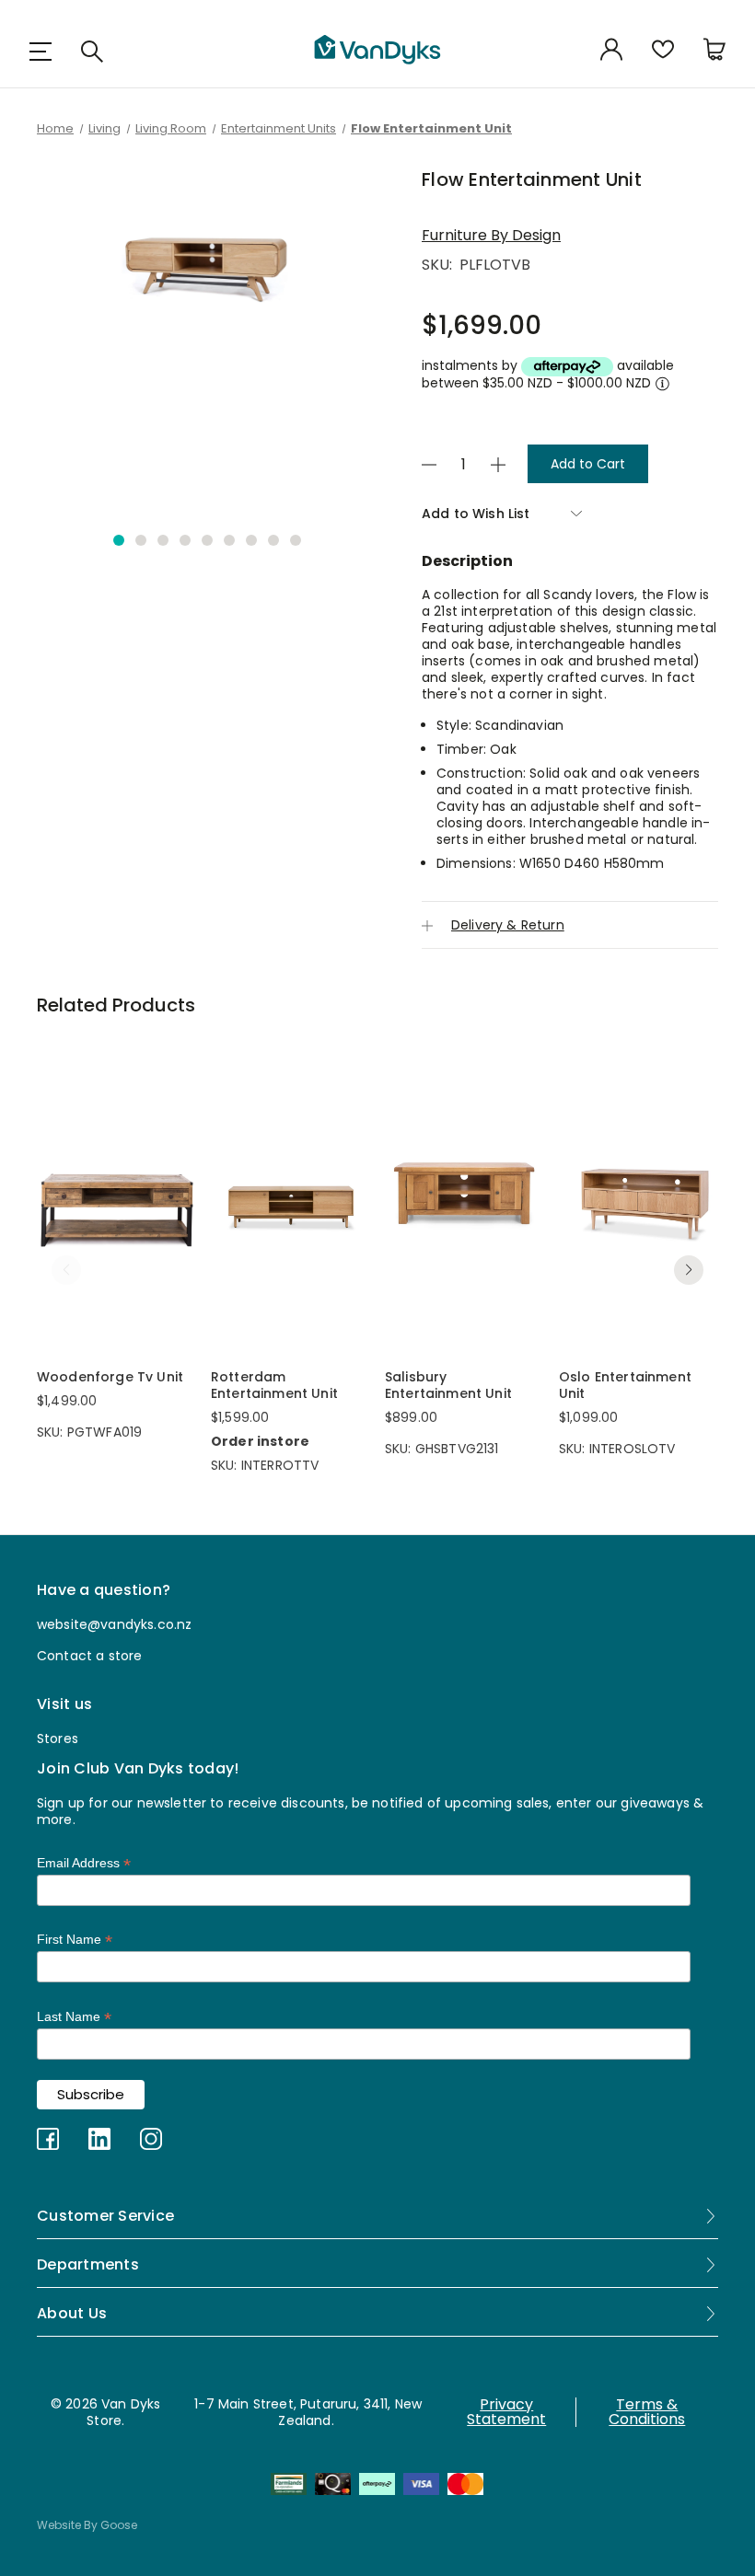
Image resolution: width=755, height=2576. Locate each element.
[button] (119, 540)
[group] (207, 339)
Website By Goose (87, 2525)
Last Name (74, 2017)
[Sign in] (611, 51)
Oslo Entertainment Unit (625, 1385)
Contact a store (89, 1656)
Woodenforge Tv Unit (110, 1377)
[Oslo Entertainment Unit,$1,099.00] (639, 1193)
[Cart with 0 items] (714, 51)
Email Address (84, 1863)
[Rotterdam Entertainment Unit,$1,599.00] (290, 1193)
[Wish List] (663, 51)
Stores (58, 1739)
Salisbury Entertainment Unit (448, 1385)
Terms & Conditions (647, 2412)
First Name (75, 1940)
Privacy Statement (506, 2412)
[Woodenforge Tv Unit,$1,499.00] (116, 1193)
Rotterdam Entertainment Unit (274, 1385)
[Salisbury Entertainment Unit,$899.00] (465, 1193)
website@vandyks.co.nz (114, 1624)
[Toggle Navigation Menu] (41, 51)
